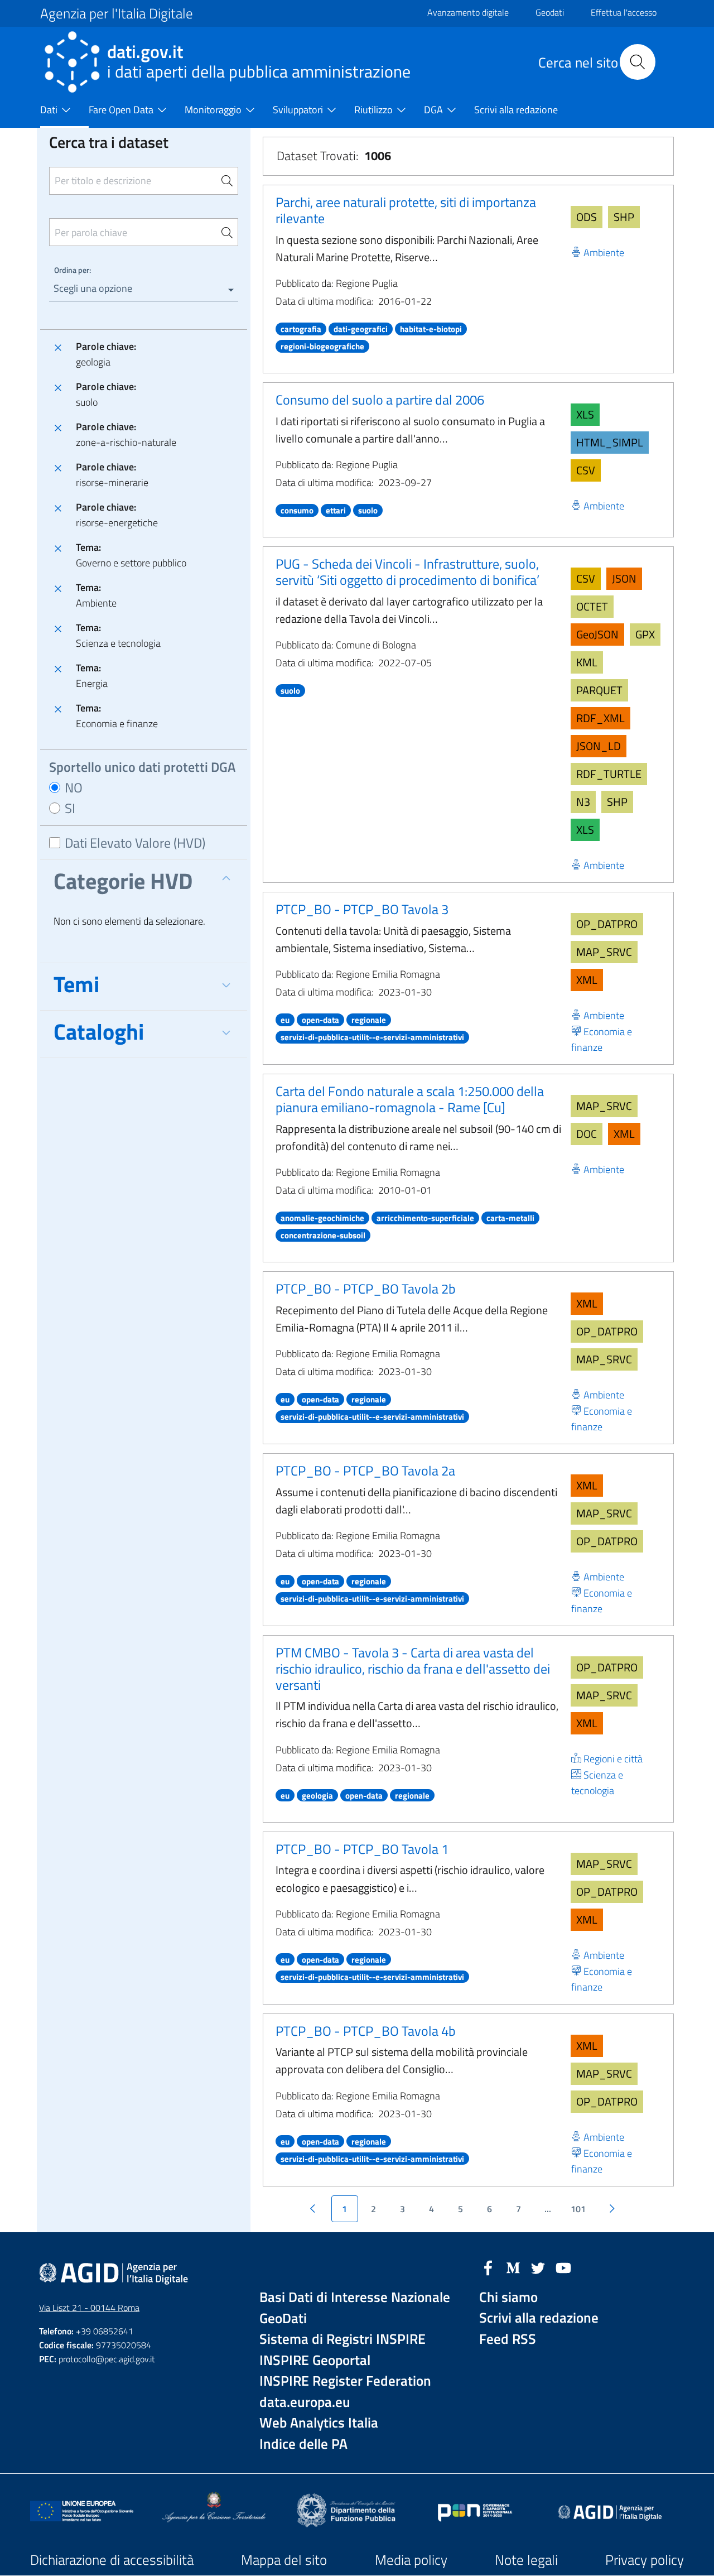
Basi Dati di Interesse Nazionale (355, 2297)
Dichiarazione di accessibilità (112, 2560)
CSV (586, 470)
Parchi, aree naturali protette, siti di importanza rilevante (406, 210)
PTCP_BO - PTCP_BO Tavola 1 (362, 1849)
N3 (583, 802)
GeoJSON (597, 634)
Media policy (411, 2560)
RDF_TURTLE (609, 774)
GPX (645, 634)
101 (578, 2209)
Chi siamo (508, 2297)
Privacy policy (645, 2560)
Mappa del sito (284, 2560)
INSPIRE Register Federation (345, 2381)
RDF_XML (600, 718)
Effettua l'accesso (624, 12)
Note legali (526, 2560)
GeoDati (283, 2318)
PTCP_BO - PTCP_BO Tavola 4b (366, 2031)
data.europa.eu (305, 2402)
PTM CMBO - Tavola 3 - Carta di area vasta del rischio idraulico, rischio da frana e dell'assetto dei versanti (413, 1669)
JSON (624, 578)
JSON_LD (599, 746)
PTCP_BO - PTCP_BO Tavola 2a (365, 1470)
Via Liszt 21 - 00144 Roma (89, 2308)
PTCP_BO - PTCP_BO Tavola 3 (362, 909)
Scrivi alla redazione (539, 2318)
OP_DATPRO (607, 924)
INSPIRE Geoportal (315, 2360)
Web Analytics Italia (319, 2423)
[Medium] (513, 2267)
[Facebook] (488, 2267)
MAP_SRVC (604, 952)
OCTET (592, 606)
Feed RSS (508, 2339)
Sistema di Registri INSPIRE (342, 2339)
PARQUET (599, 690)
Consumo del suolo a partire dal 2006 (380, 400)
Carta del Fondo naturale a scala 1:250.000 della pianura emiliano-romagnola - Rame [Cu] (410, 1099)
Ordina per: (73, 270)
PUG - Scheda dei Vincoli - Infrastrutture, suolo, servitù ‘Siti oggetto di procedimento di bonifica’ (407, 572)
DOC (587, 1134)
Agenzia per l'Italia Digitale (117, 13)
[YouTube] (563, 2267)
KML (587, 662)
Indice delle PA (303, 2444)
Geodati (550, 12)
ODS (587, 217)
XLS (585, 414)
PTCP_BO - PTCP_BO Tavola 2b (366, 1289)
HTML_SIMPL (610, 442)
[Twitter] (538, 2267)
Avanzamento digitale (468, 12)
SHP (624, 217)
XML (587, 980)
